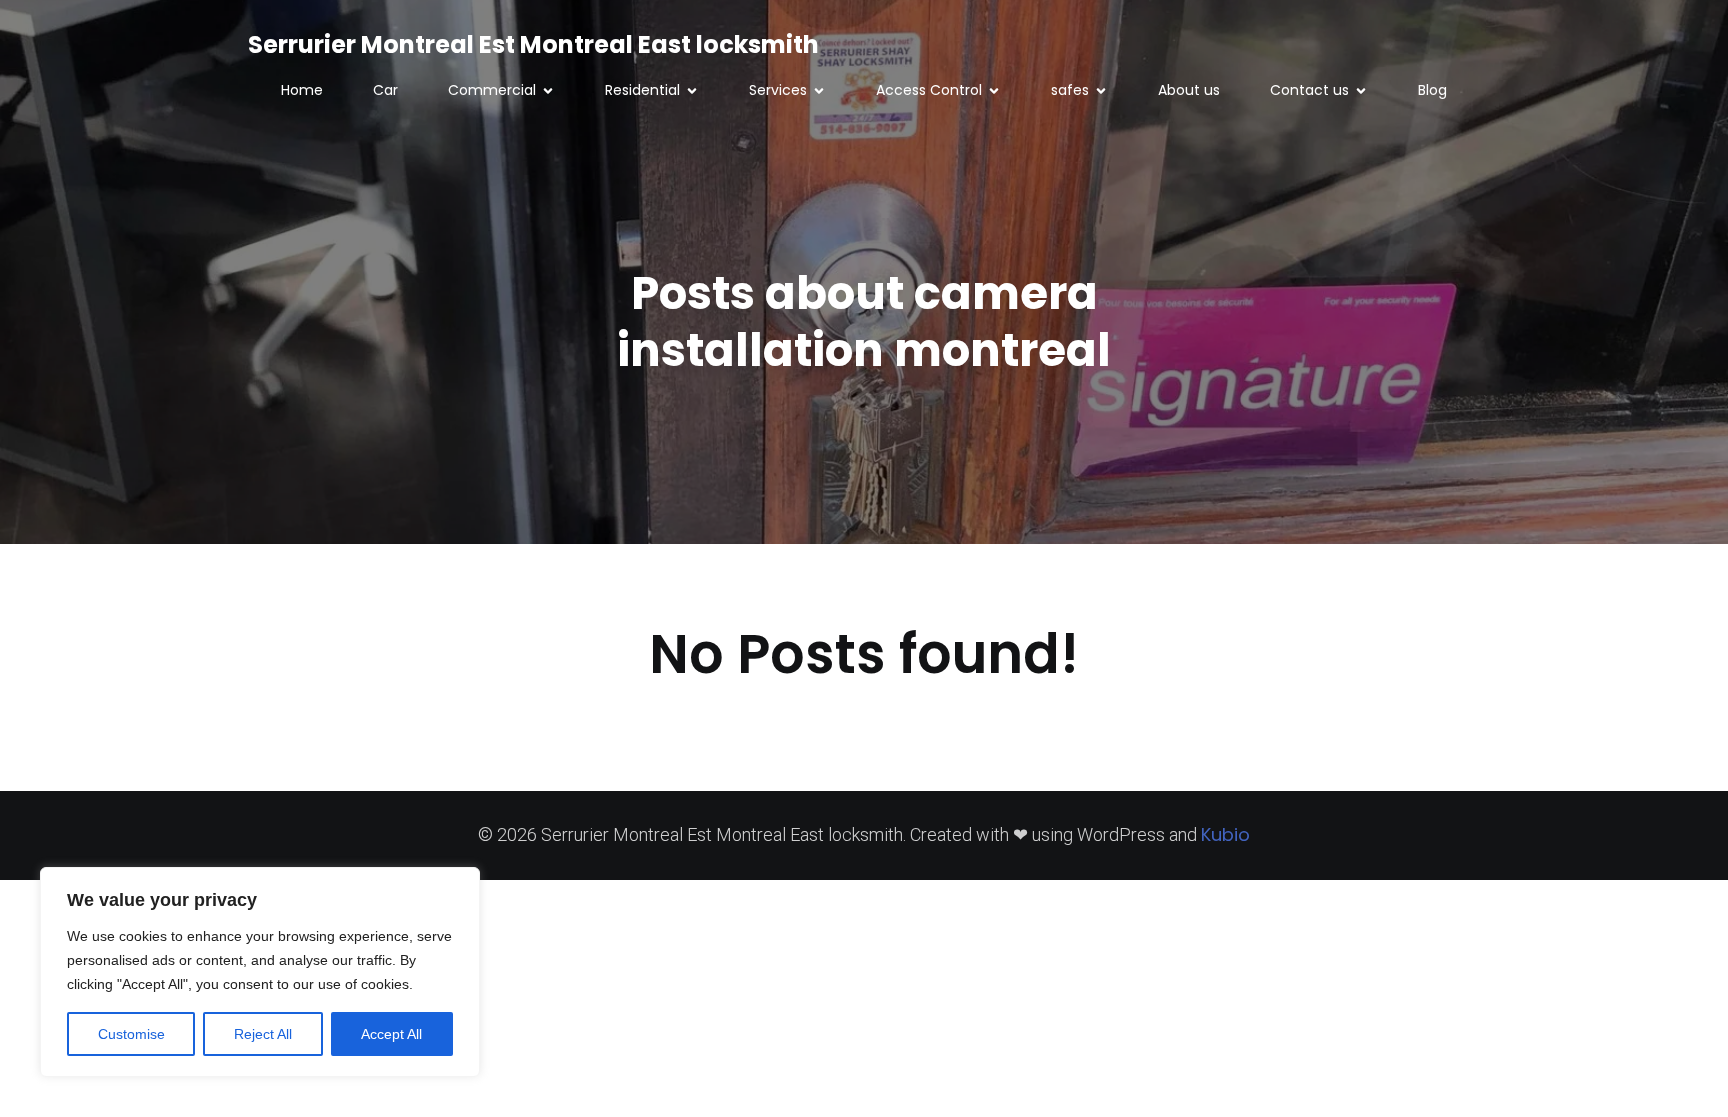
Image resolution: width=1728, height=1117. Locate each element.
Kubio (1225, 834)
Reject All (263, 1034)
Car (385, 90)
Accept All (391, 1034)
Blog (1432, 90)
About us (1189, 90)
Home (302, 90)
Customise (131, 1034)
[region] (260, 972)
